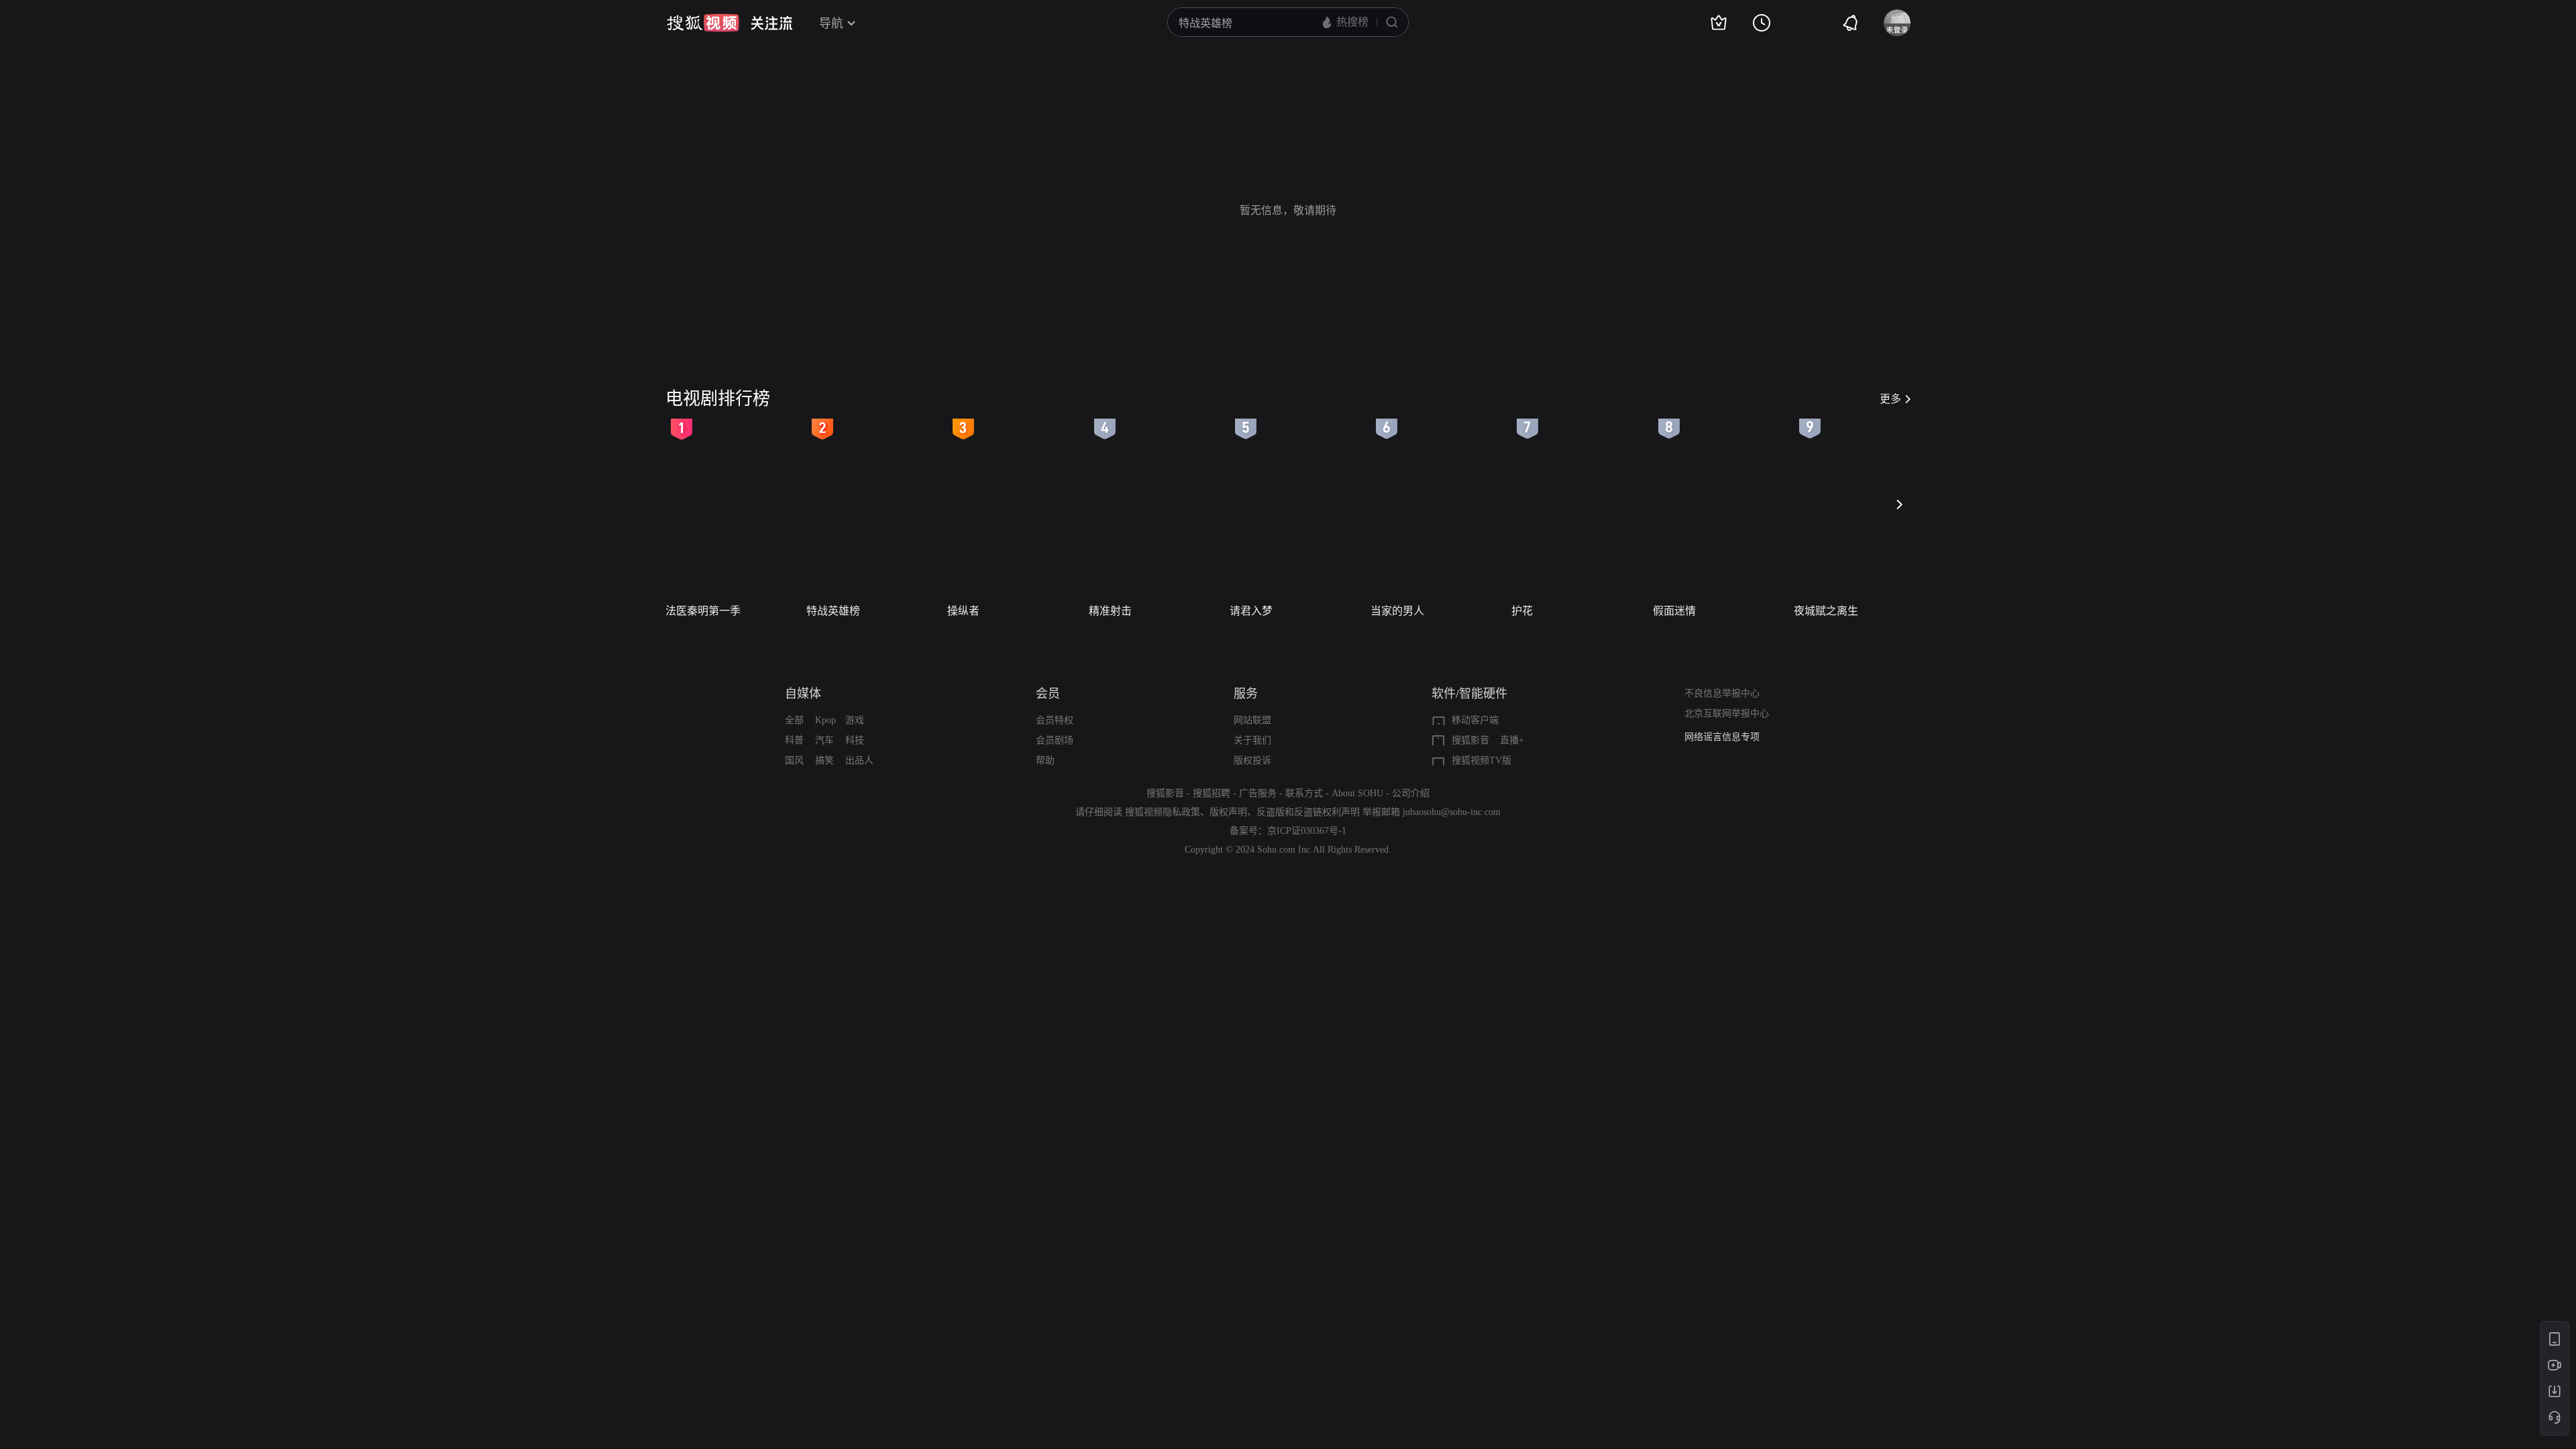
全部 (794, 720)
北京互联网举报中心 (1727, 713)
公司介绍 (1411, 793)
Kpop (825, 720)
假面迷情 (1674, 611)
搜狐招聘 (1212, 793)
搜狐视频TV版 (1482, 760)
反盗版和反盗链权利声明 (1308, 812)
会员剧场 (1055, 740)
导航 (831, 23)
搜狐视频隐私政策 (1163, 812)
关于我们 (1252, 740)
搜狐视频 (703, 23)
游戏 (855, 720)
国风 (794, 760)
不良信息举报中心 (1722, 693)
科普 (794, 740)
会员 (1048, 694)
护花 (1522, 611)
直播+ (1512, 740)
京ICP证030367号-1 (1307, 831)
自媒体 (803, 694)
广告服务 (1258, 793)
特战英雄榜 (833, 611)
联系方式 (1304, 793)
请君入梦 (1251, 611)
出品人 (859, 760)
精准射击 (1110, 611)
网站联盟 (1252, 720)
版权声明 (1228, 812)
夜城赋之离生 (1826, 611)
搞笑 (824, 760)
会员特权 (1055, 720)
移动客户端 (1475, 720)
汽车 (824, 740)
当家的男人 (1397, 611)
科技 (855, 740)
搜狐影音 (1470, 740)
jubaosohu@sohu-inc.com (1452, 812)
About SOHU (1357, 793)
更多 (1890, 399)
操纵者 (963, 611)
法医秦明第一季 (703, 611)
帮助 (1045, 760)
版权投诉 (1252, 760)
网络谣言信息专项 (1722, 737)
